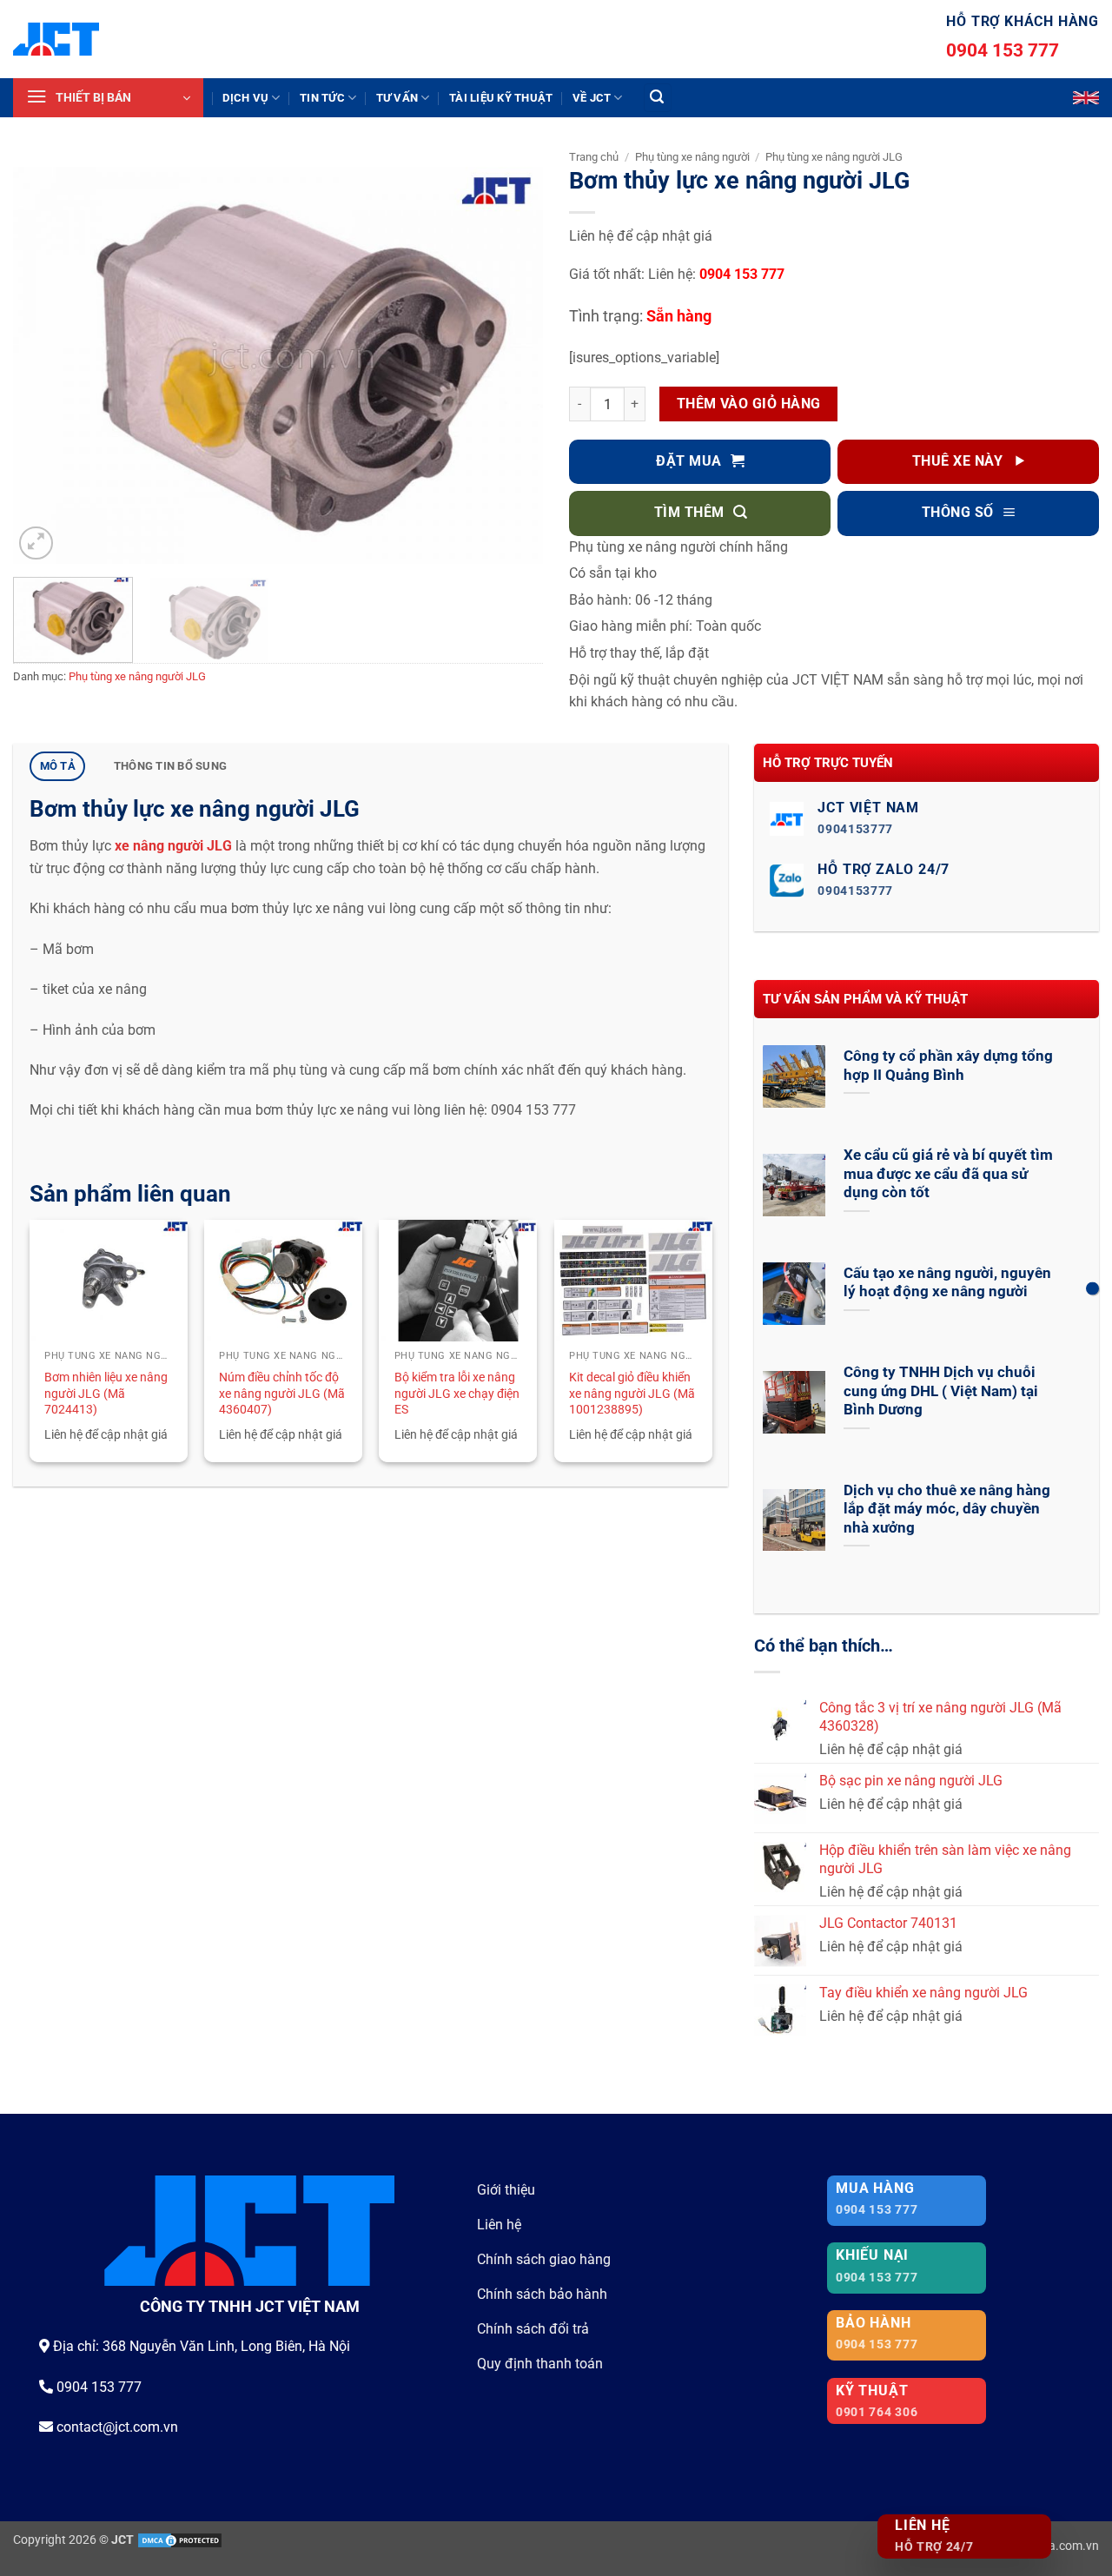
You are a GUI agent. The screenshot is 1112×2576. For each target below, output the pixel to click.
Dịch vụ (245, 98)
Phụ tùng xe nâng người (692, 157)
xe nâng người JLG (173, 846)
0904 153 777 (1003, 50)
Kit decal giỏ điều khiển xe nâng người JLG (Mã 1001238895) (632, 1394)
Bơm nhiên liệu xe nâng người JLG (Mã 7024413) (106, 1394)
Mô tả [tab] (58, 766)
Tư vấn (397, 98)
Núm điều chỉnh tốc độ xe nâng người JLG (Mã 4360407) (282, 1394)
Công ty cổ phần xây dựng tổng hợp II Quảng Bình (948, 1066)
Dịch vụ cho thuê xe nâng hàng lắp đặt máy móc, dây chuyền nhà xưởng (947, 1509)
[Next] (511, 366)
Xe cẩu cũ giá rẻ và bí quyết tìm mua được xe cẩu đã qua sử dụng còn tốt (948, 1174)
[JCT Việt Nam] (56, 39)
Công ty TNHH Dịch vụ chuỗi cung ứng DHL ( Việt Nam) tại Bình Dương (941, 1391)
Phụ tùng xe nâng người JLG (137, 676)
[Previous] (45, 366)
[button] (108, 98)
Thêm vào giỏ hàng (749, 404)
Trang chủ (594, 157)
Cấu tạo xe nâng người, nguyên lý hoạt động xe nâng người (947, 1283)
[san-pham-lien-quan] (1092, 1288)
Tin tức (322, 98)
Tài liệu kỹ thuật (501, 98)
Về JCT (592, 98)
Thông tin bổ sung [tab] (170, 766)
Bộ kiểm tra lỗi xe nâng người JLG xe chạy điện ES (457, 1394)
